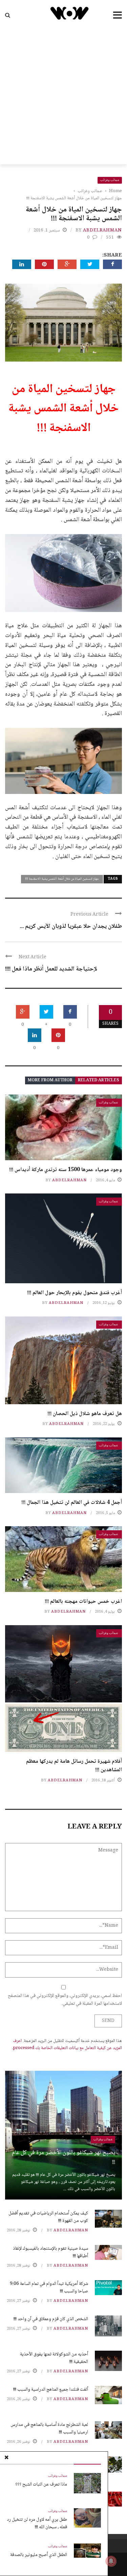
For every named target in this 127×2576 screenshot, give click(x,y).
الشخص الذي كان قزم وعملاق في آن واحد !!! (51, 2319)
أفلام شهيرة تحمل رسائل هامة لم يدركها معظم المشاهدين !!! (74, 1766)
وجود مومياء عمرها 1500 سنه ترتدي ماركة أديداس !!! (66, 1170)
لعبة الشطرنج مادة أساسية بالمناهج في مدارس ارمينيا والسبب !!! (49, 2429)
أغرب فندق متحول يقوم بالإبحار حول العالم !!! (75, 1293)
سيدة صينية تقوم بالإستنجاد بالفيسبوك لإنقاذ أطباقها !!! (50, 2252)
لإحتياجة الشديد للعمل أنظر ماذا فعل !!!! (51, 969)
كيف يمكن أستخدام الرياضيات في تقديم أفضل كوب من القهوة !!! (48, 2217)
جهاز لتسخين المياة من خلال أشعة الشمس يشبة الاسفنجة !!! (62, 879)
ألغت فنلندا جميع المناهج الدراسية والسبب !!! (51, 2390)
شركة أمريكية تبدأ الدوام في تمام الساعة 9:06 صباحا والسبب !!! (49, 2288)
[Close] (6, 2458)
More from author (50, 1080)
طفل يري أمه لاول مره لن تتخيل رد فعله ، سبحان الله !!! (37, 2523)
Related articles (99, 1080)
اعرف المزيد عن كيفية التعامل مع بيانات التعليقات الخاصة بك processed (67, 2045)
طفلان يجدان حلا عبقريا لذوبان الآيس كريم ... (71, 926)
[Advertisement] (63, 97)
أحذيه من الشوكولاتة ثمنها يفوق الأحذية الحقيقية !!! (54, 2358)
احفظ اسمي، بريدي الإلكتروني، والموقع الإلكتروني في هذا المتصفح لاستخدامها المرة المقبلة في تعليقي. (65, 2000)
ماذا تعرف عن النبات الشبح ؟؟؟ (41, 2485)
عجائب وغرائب (110, 180)
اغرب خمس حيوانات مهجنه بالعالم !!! (83, 1602)
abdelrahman (102, 230)
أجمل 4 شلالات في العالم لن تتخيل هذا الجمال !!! (72, 1503)
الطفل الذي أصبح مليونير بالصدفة (39, 2555)
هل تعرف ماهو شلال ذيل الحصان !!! (85, 1414)
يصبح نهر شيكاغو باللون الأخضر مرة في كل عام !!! (63, 2158)
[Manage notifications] (111, 2561)
